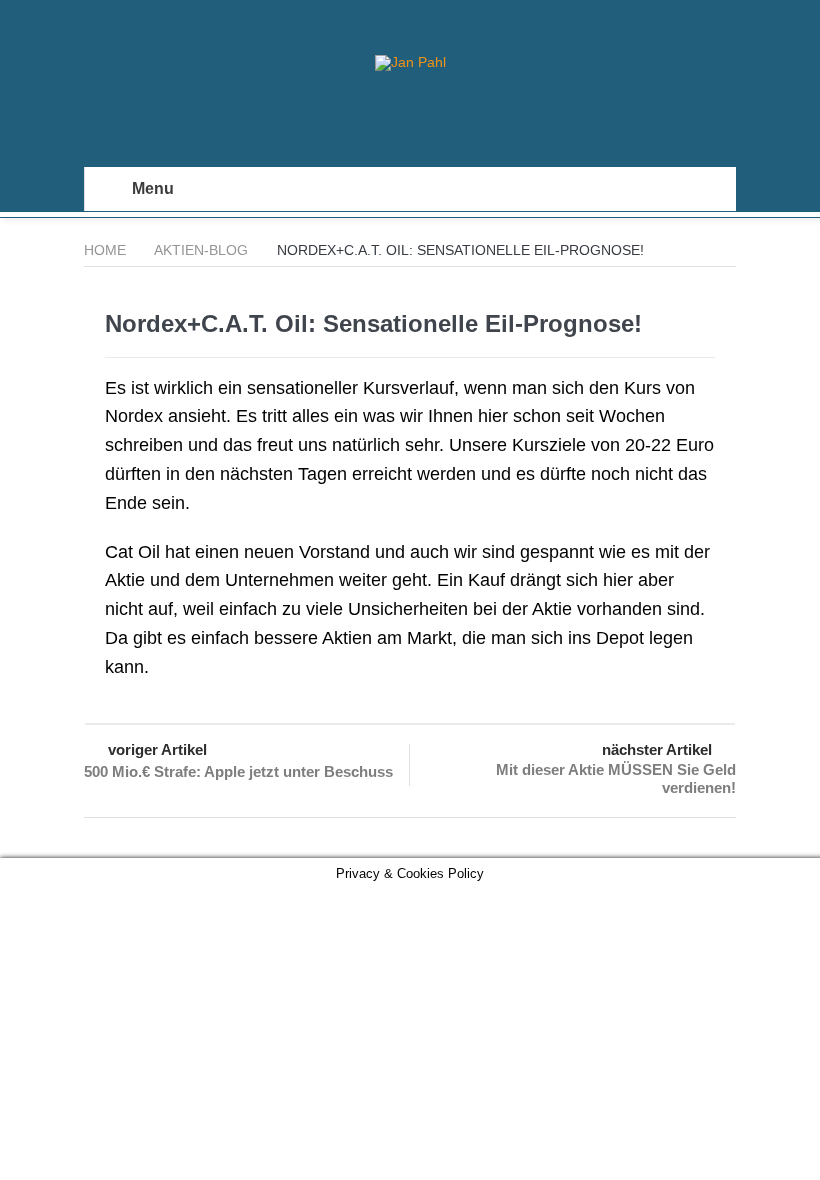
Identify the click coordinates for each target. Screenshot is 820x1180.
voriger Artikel (157, 749)
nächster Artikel (657, 749)
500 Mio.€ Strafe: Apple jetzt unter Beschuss (238, 771)
